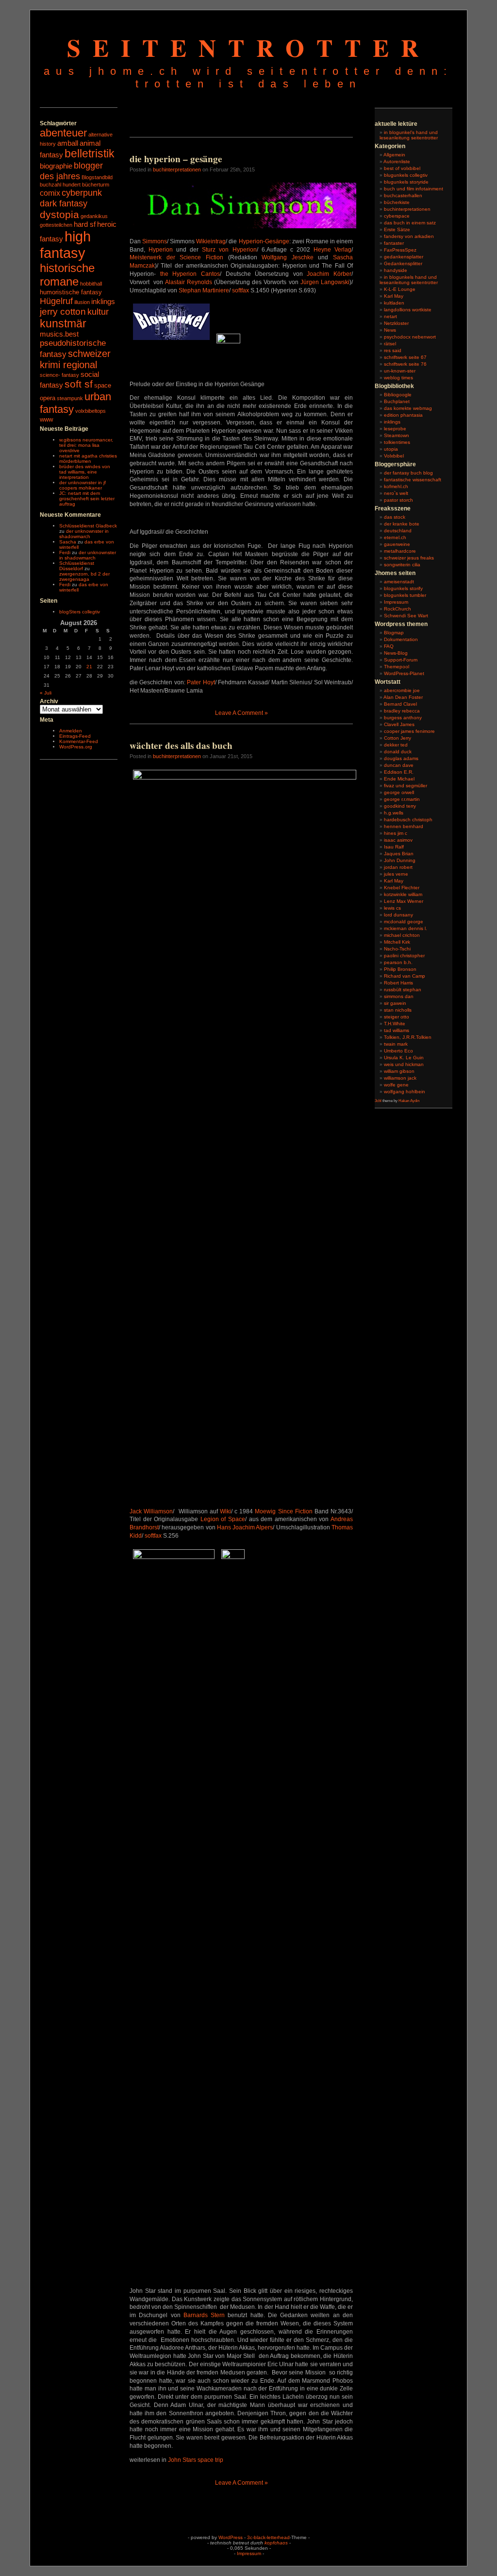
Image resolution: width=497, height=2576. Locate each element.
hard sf (85, 224)
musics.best (59, 334)
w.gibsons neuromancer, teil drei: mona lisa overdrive (86, 445)
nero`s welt (396, 493)
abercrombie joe (402, 690)
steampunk (70, 398)
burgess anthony (403, 718)
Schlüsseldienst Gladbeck (88, 526)
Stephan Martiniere (204, 290)
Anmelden (71, 731)
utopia (391, 449)
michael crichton (402, 935)
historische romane (67, 275)
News (390, 330)
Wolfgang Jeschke (288, 257)
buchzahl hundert (60, 185)
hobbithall (91, 284)
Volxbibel (394, 456)
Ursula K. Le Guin (404, 1058)
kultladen (394, 303)
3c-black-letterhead (268, 2537)
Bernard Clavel (400, 704)
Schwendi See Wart (406, 616)
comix (50, 193)
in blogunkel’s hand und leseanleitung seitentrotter (409, 135)
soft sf (79, 384)
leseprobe (395, 429)
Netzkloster (396, 323)
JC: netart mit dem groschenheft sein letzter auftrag (87, 499)
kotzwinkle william (403, 894)
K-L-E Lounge (400, 289)
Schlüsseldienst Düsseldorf (77, 566)
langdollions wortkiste (408, 310)
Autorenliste (397, 161)
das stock (395, 517)
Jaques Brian (399, 854)
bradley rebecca (402, 711)
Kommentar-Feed (79, 741)
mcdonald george (404, 922)
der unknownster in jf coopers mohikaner (83, 485)
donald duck (398, 752)
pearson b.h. (398, 962)
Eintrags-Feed (75, 736)
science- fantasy (59, 375)
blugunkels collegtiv (406, 175)
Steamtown (397, 435)
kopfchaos (276, 2543)
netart (390, 316)
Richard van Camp (405, 976)
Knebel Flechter (402, 888)
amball (68, 143)
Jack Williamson (151, 1511)
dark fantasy (64, 203)
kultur (98, 312)
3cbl (378, 1101)
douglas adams (401, 758)
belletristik (90, 153)
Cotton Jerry (398, 738)
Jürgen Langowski (325, 282)
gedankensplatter (404, 257)
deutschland (398, 531)
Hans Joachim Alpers (245, 1527)
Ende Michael (399, 779)
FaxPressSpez (400, 250)
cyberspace (397, 216)
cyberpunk (82, 193)
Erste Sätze (397, 229)
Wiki (225, 1511)
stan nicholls (398, 1010)
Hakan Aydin (409, 1101)
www (46, 419)
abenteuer (63, 133)
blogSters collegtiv (80, 612)
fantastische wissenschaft (413, 480)
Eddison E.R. (399, 772)
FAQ (389, 646)
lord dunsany (398, 915)
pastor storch (398, 500)
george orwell (399, 792)
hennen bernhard (404, 826)
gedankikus (94, 216)
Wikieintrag (211, 241)
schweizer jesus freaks (409, 558)
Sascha (68, 542)
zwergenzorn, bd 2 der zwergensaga (84, 576)
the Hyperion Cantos (190, 274)
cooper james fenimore (409, 731)
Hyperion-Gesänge (264, 241)
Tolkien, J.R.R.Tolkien (408, 1037)
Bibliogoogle (398, 395)
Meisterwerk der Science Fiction (176, 257)
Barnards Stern (204, 2315)
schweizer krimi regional (75, 359)
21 (89, 667)
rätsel (390, 344)
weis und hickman (404, 1064)
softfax (240, 290)
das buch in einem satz (410, 223)
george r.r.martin (402, 799)
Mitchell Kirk (397, 942)
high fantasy (65, 245)
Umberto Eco (398, 1051)
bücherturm (96, 185)
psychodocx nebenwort (410, 337)
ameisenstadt (399, 582)
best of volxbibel (402, 168)
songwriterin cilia (402, 565)
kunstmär (63, 323)
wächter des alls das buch (181, 746)
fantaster (394, 243)
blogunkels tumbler (405, 595)
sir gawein (395, 1003)
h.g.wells (394, 813)
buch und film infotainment (414, 189)
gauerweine (397, 544)
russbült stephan (403, 990)
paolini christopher (404, 956)
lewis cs (392, 908)
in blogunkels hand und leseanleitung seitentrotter (409, 280)
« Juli (46, 693)
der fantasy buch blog (408, 473)
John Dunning (400, 860)
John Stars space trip (196, 2460)
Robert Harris (398, 983)
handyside (396, 270)
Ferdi (65, 552)
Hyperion (161, 250)
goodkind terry (400, 806)
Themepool (397, 667)
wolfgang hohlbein (405, 1092)
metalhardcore (400, 551)
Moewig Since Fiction (283, 1511)
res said (393, 350)
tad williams (397, 1030)
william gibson (399, 1071)
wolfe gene (396, 1085)
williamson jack (400, 1078)
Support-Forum (401, 660)
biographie (56, 166)
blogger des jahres (71, 171)
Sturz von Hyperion (229, 250)
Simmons (155, 241)
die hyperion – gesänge (176, 159)
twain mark (396, 1044)
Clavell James (399, 724)
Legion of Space (223, 1519)
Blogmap (394, 633)
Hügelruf (56, 301)
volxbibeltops (91, 411)
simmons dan (399, 996)
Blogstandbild (97, 177)
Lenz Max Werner (404, 901)
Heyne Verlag (332, 250)
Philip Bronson (400, 969)
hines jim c (396, 833)
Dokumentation (401, 639)
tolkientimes (397, 442)
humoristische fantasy (71, 292)
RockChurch (398, 609)
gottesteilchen (56, 225)
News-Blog (396, 653)
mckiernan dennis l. (406, 928)
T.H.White (395, 1024)
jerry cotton (63, 312)
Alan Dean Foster (403, 697)
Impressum (396, 602)
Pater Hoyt (201, 682)
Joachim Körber (329, 274)
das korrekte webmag (408, 408)
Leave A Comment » (241, 713)
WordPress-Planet (404, 673)
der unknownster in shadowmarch (84, 534)
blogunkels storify (403, 588)
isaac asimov (398, 840)
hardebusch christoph (408, 820)
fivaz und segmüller (406, 786)
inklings (103, 302)
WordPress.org (76, 747)
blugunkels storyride (406, 182)
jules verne (396, 874)
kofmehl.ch (396, 486)
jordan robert (398, 867)
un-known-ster (400, 371)
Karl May (394, 296)
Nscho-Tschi (397, 949)
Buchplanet (397, 401)
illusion (82, 302)
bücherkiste (397, 202)
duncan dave (399, 765)
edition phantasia (403, 415)
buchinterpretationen (177, 169)
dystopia (59, 214)
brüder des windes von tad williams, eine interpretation (85, 472)
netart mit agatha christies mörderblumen (88, 458)
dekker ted (396, 745)
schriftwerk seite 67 (405, 357)
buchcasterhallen (403, 195)
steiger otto (397, 1017)
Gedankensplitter (403, 263)
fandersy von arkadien (409, 236)
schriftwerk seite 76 (405, 364)
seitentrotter (249, 47)
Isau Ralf (394, 847)
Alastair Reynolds (189, 282)
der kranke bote (402, 524)
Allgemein (394, 155)
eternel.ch (395, 537)
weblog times (398, 378)
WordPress (231, 2537)
